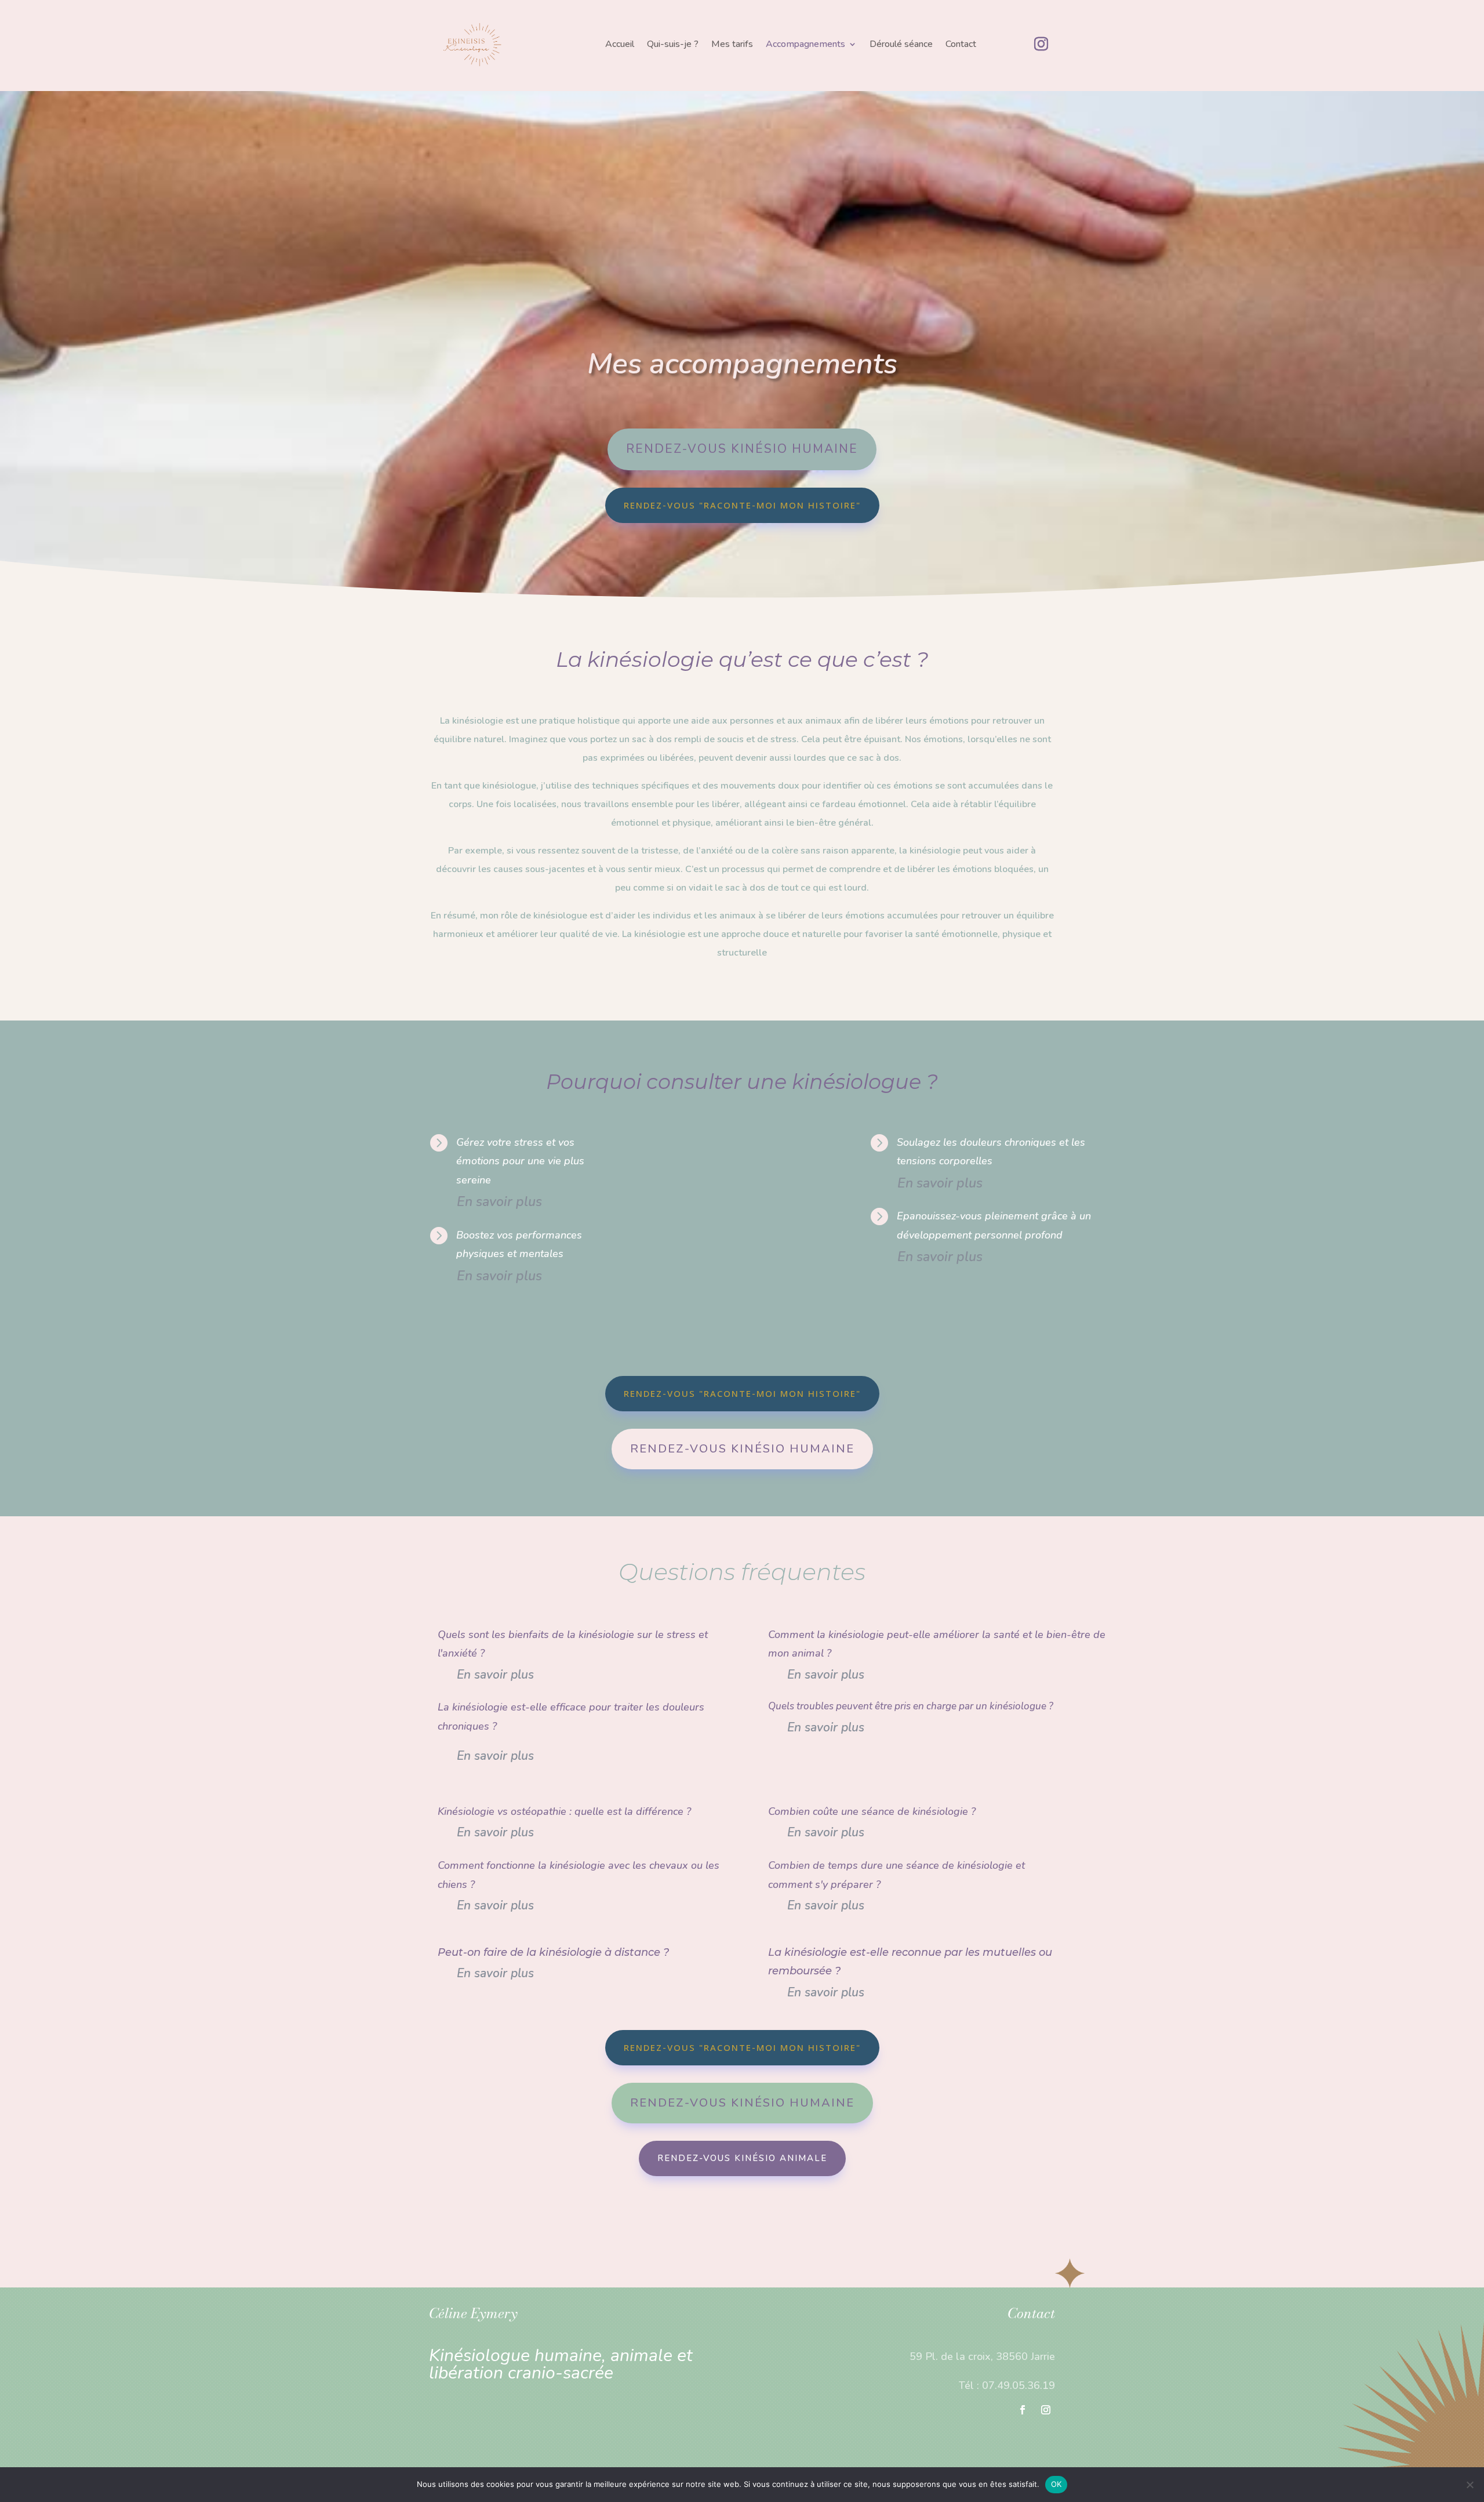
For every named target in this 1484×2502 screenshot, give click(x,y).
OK (1056, 2484)
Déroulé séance (901, 45)
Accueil (620, 45)
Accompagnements (805, 45)
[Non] (1470, 2485)
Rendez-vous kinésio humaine (742, 449)
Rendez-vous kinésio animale (742, 2158)
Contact (961, 45)
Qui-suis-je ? (673, 45)
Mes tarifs (732, 45)
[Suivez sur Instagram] (1041, 44)
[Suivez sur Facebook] (1023, 2410)
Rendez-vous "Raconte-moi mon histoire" (742, 505)
